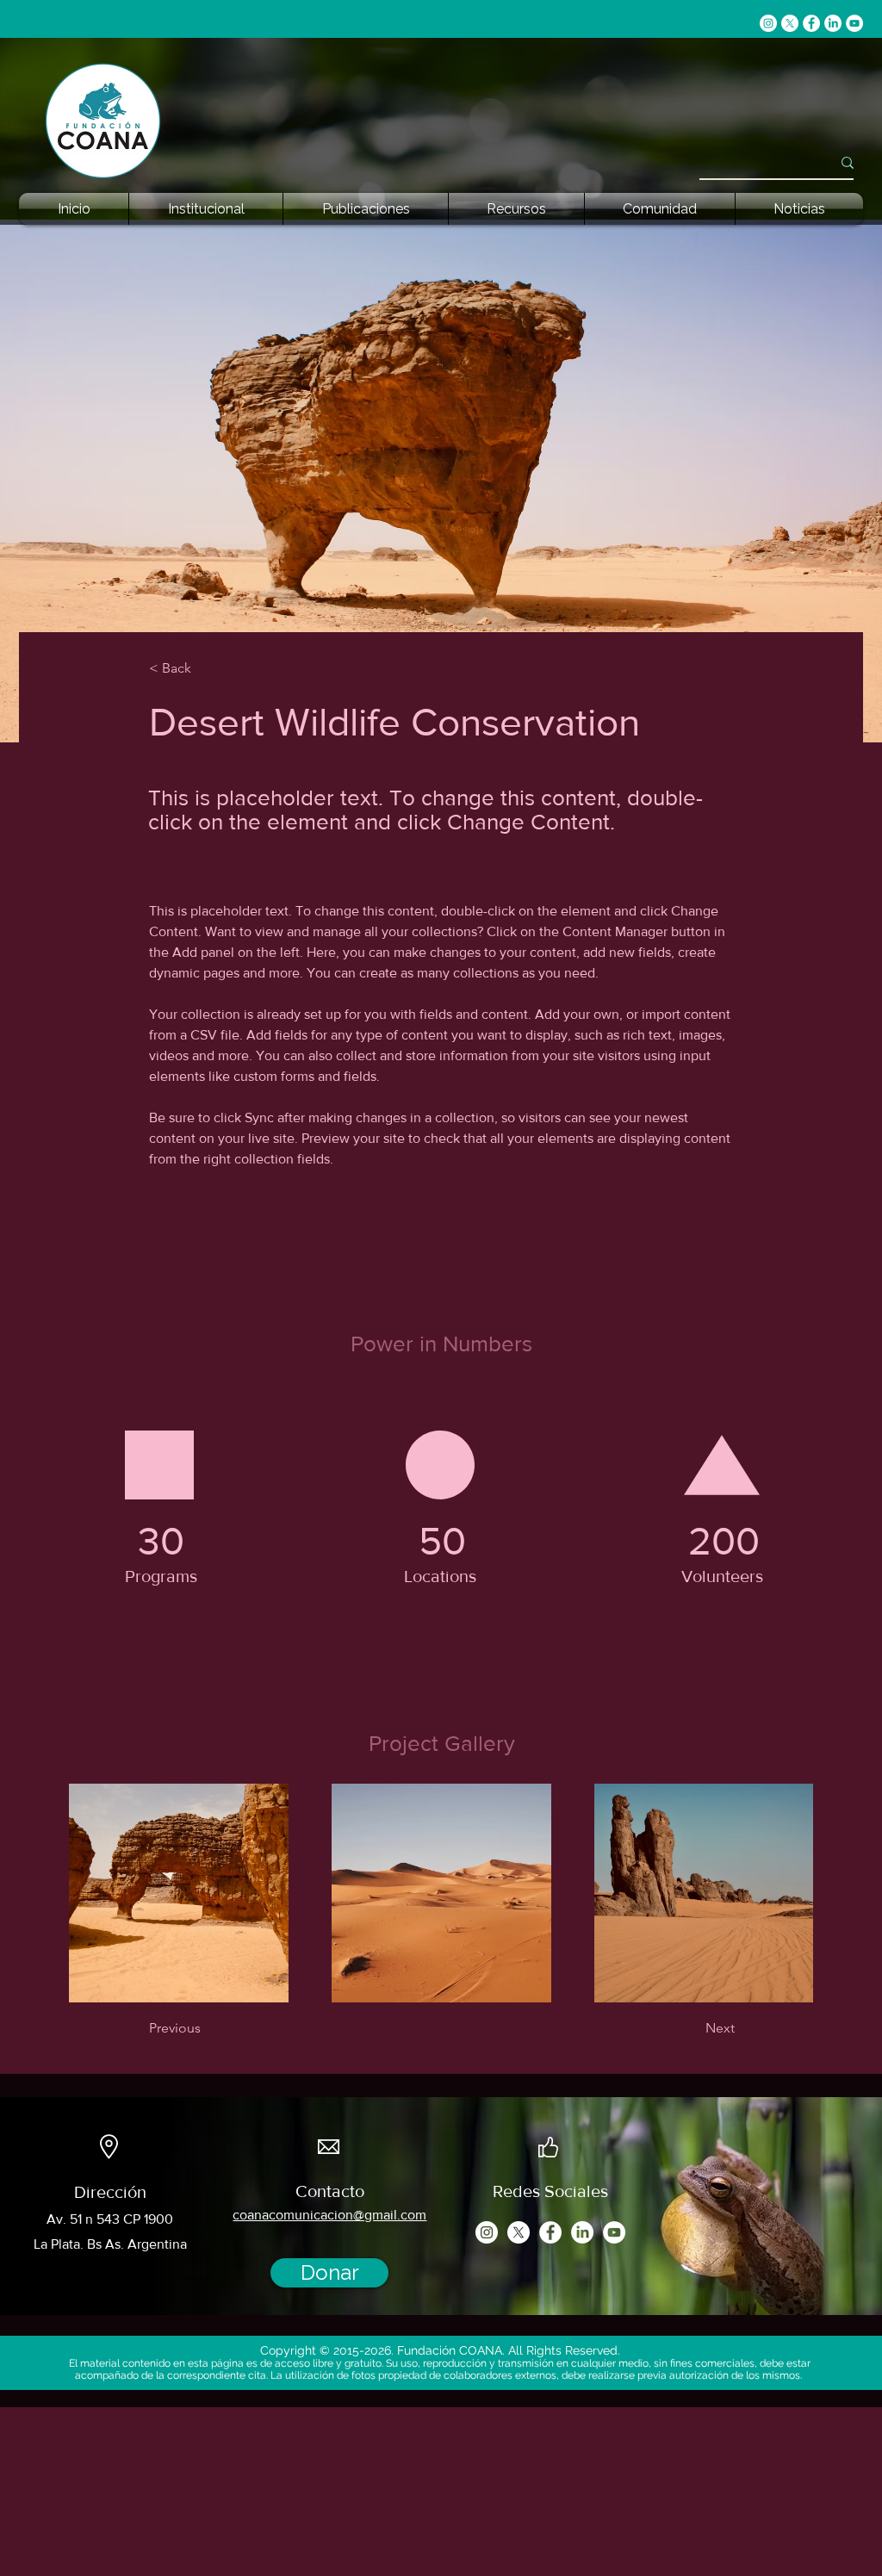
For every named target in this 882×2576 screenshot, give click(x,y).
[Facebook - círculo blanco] (811, 23)
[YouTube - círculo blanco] (854, 23)
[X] (790, 23)
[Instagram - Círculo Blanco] (768, 23)
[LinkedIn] (833, 23)
